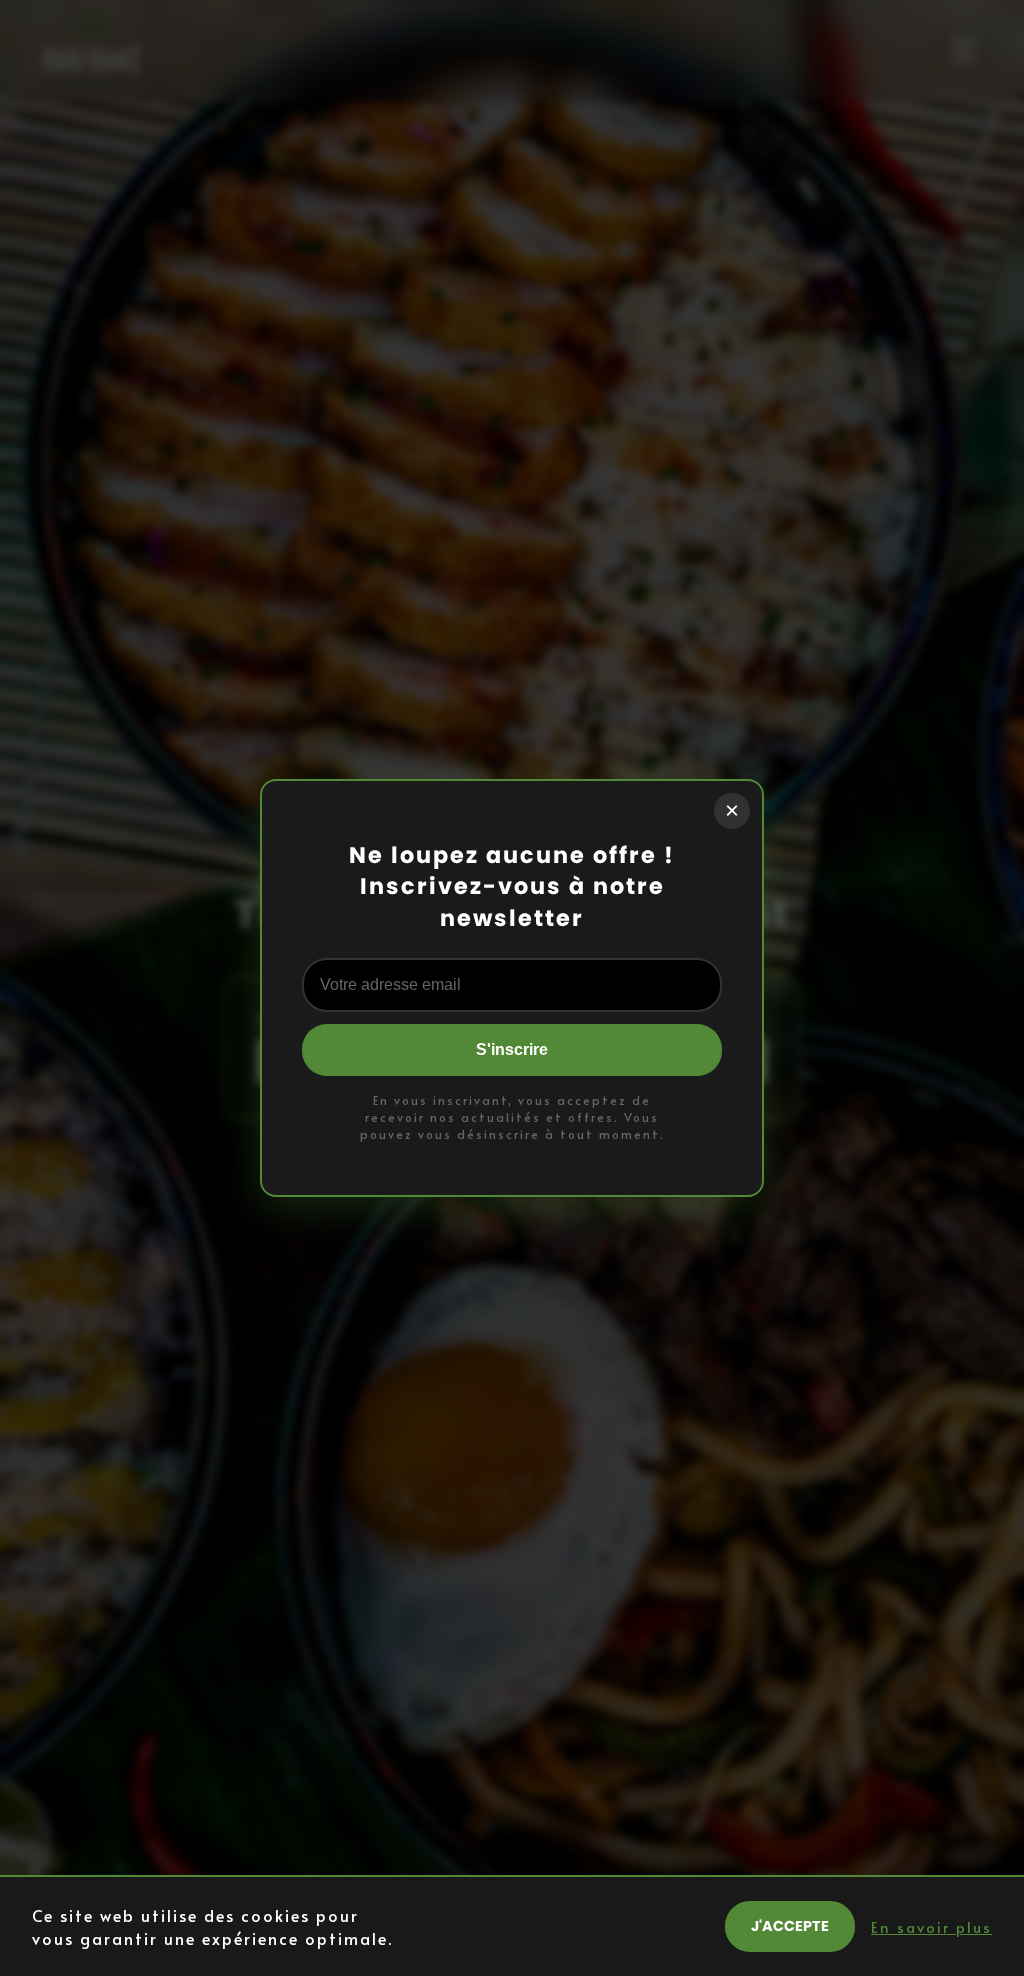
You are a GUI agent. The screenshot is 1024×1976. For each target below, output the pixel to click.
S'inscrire (512, 1049)
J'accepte (790, 1926)
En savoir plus (931, 1927)
